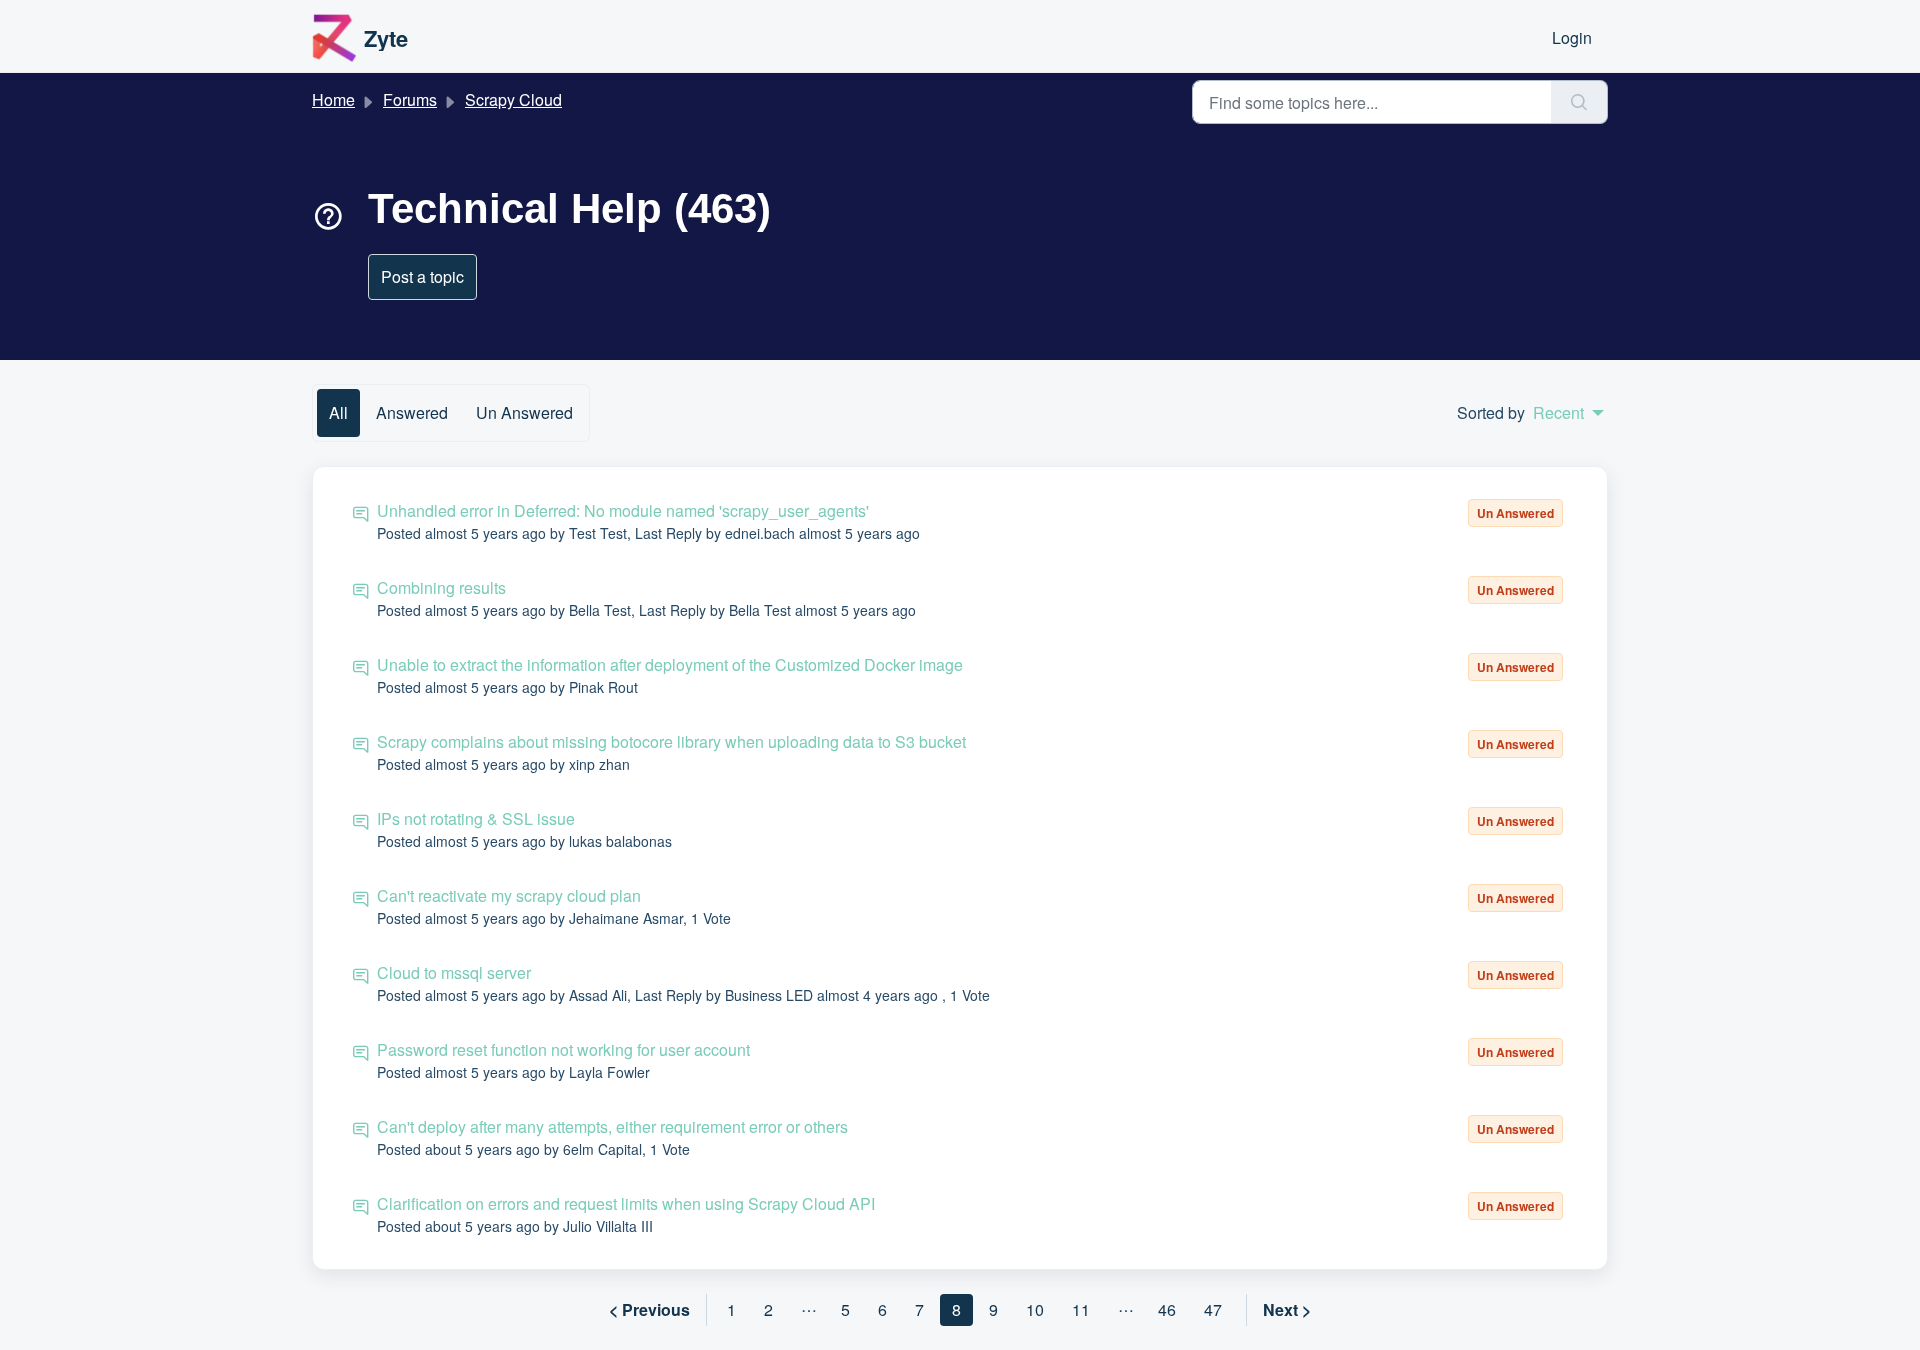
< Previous (649, 1309)
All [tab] (338, 412)
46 (1167, 1309)
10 (1035, 1309)
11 (1081, 1309)
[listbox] (1568, 413)
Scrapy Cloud (513, 99)
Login (1572, 37)
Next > (1287, 1309)
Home (333, 99)
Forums (410, 99)
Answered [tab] (412, 412)
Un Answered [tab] (524, 412)
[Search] (1579, 102)
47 (1213, 1309)
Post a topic (422, 276)
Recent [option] (1558, 413)
